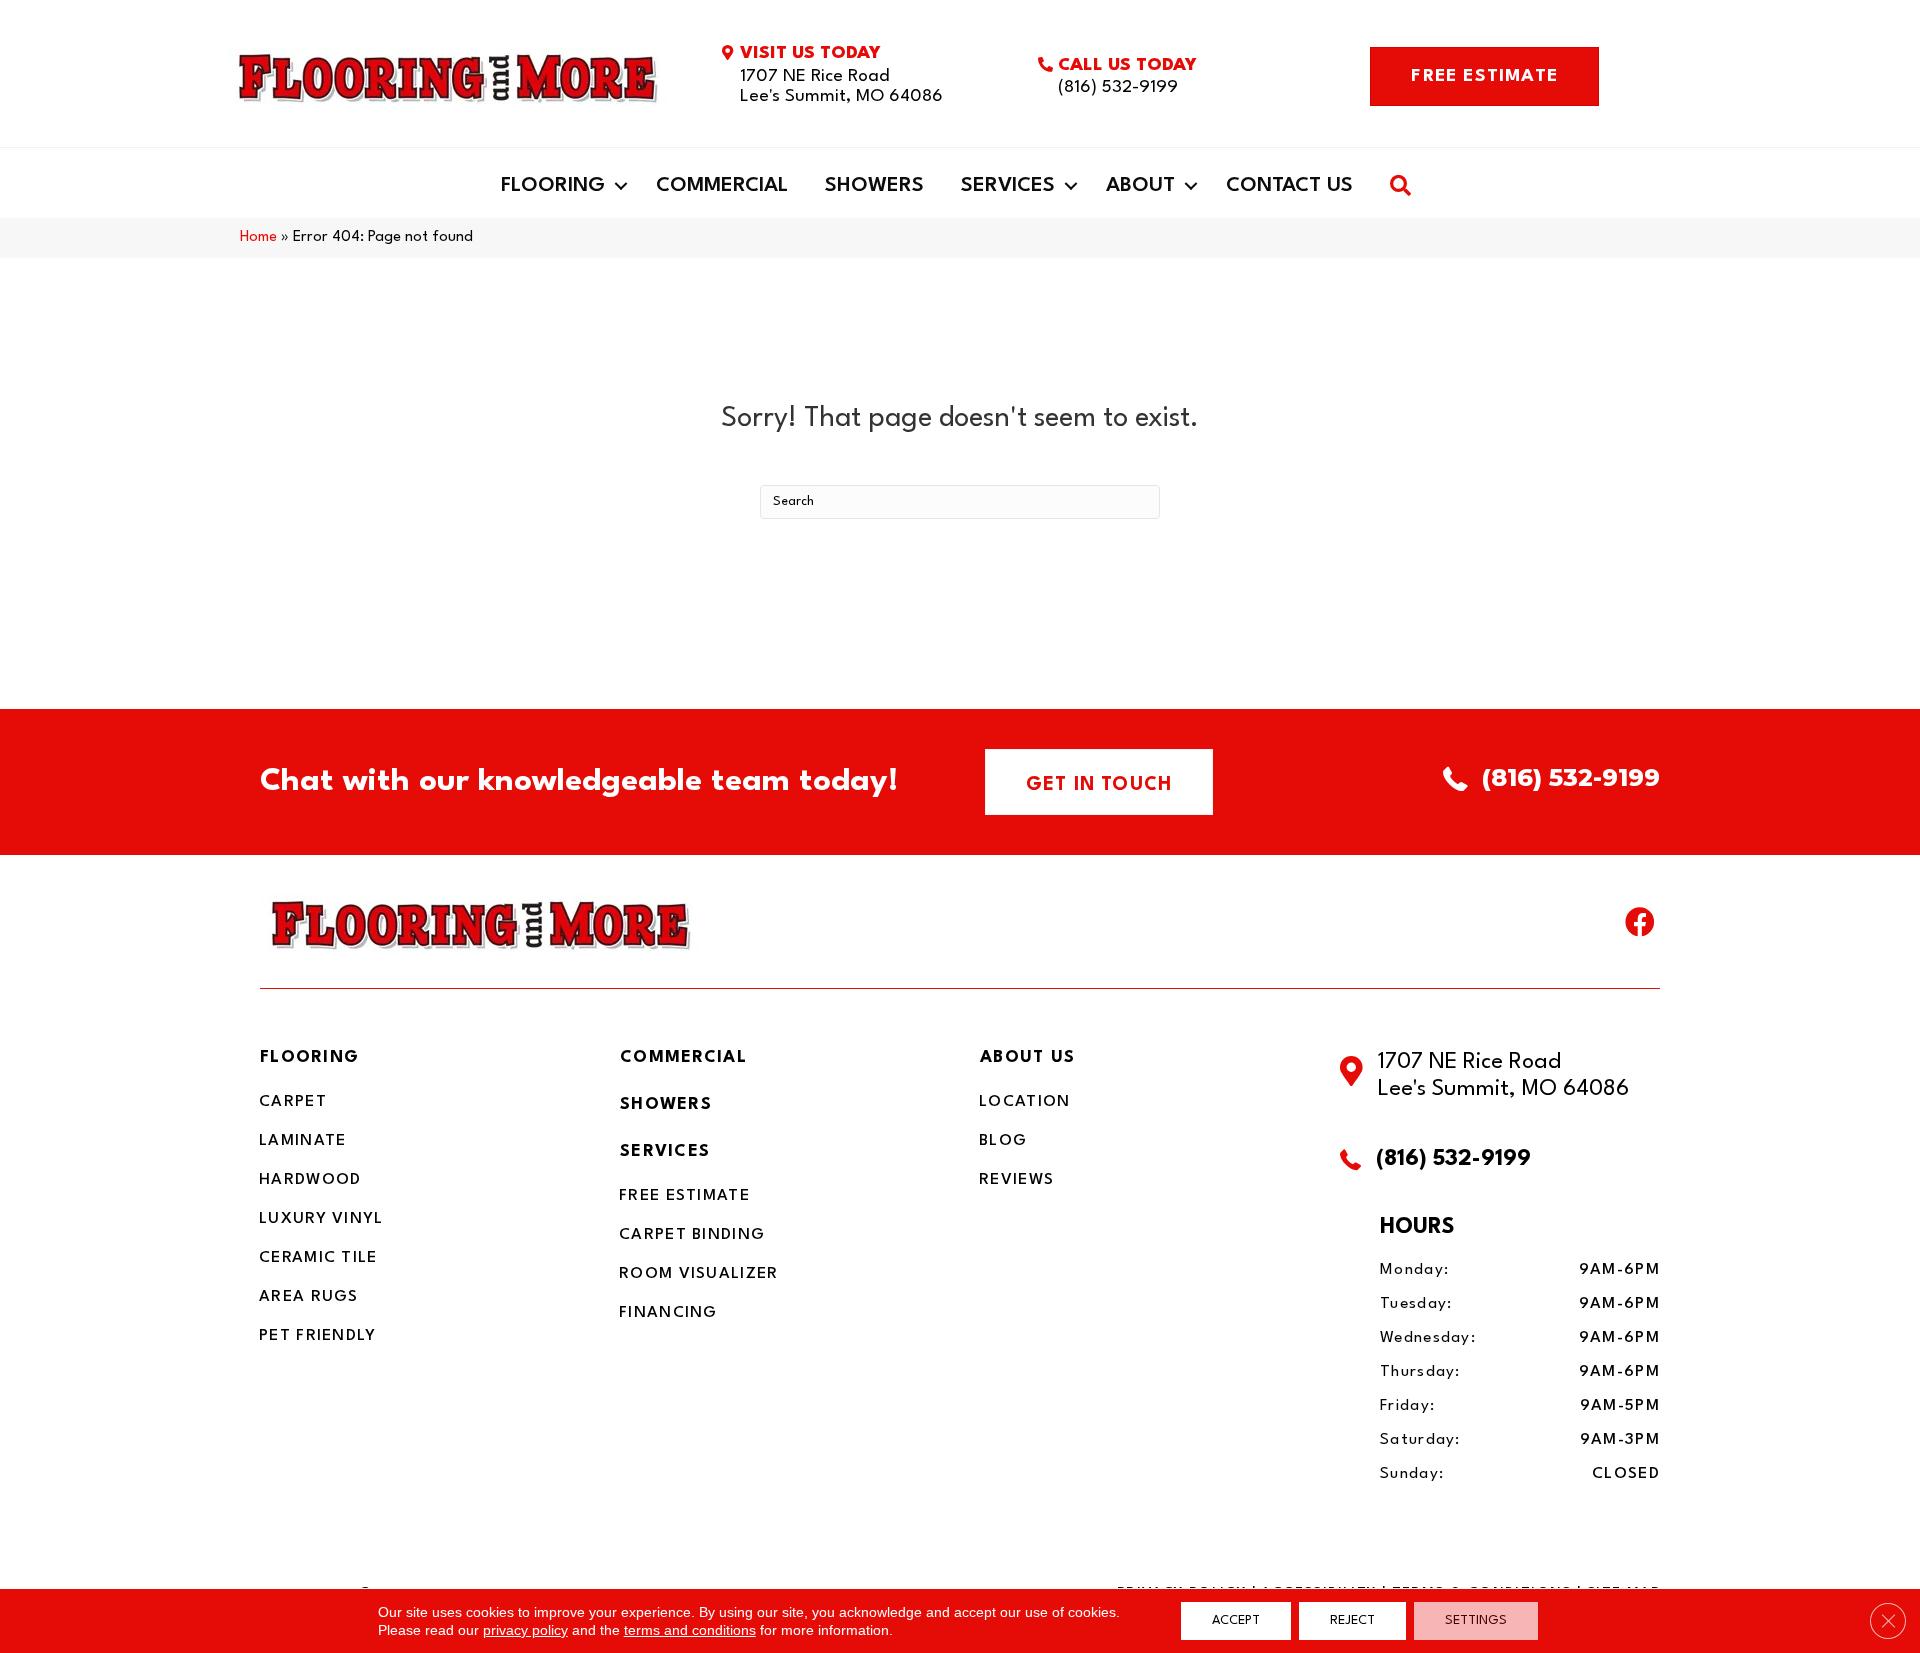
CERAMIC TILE (318, 1258)
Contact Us (1289, 186)
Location (1024, 1102)
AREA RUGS (309, 1297)
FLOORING (309, 1057)
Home (258, 237)
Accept (1236, 1620)
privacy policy (525, 1630)
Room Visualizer (699, 1274)
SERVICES (665, 1151)
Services (1008, 186)
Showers (874, 186)
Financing (668, 1313)
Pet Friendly (318, 1336)
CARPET (293, 1102)
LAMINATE (302, 1141)
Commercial (722, 186)
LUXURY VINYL (321, 1219)
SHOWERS (666, 1104)
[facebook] (1640, 927)
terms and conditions (690, 1630)
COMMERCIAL (683, 1057)
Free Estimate (684, 1196)
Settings (1476, 1620)
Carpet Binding (692, 1235)
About (1140, 186)
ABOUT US (1027, 1057)
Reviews (1016, 1180)
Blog (1003, 1141)
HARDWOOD (310, 1180)
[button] (621, 186)
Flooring (553, 186)
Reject (1352, 1620)
